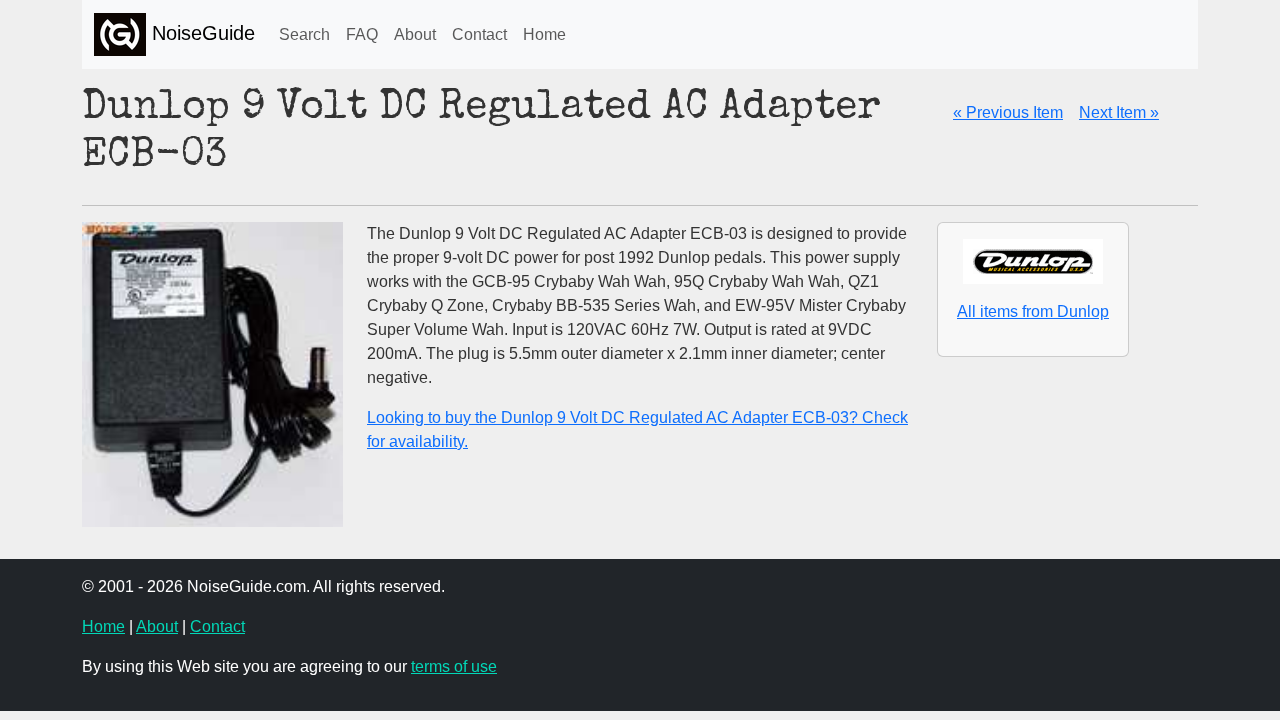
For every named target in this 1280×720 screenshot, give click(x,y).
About (415, 34)
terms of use (454, 666)
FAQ (362, 34)
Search (304, 34)
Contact (479, 34)
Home (544, 34)
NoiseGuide (200, 33)
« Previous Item (1008, 112)
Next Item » (1119, 112)
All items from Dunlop (1033, 311)
